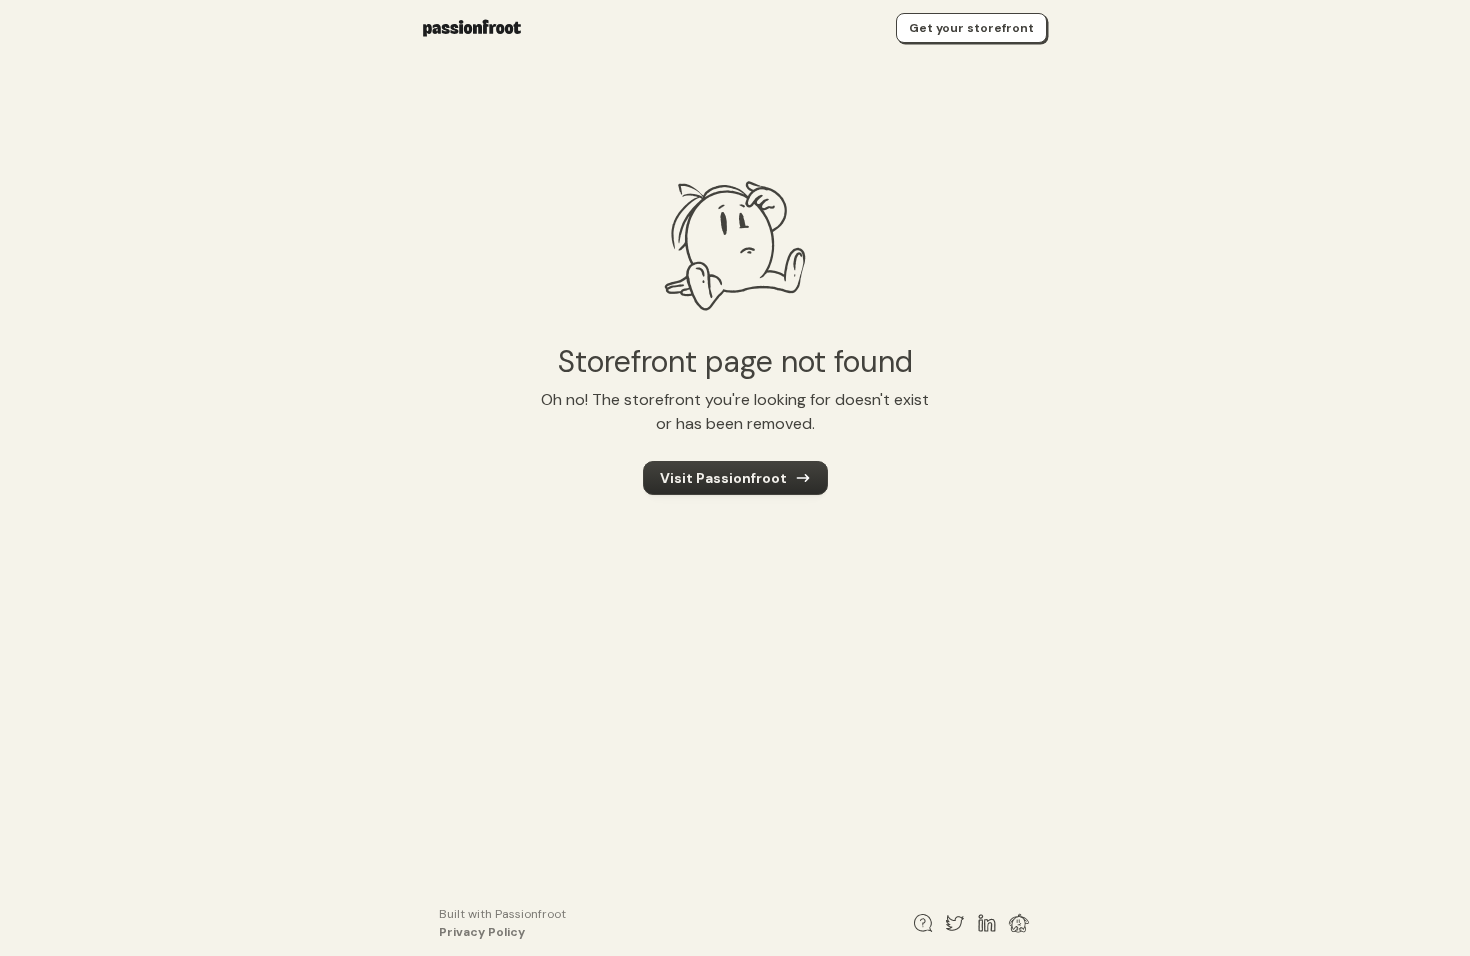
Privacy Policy (482, 932)
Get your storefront (971, 28)
